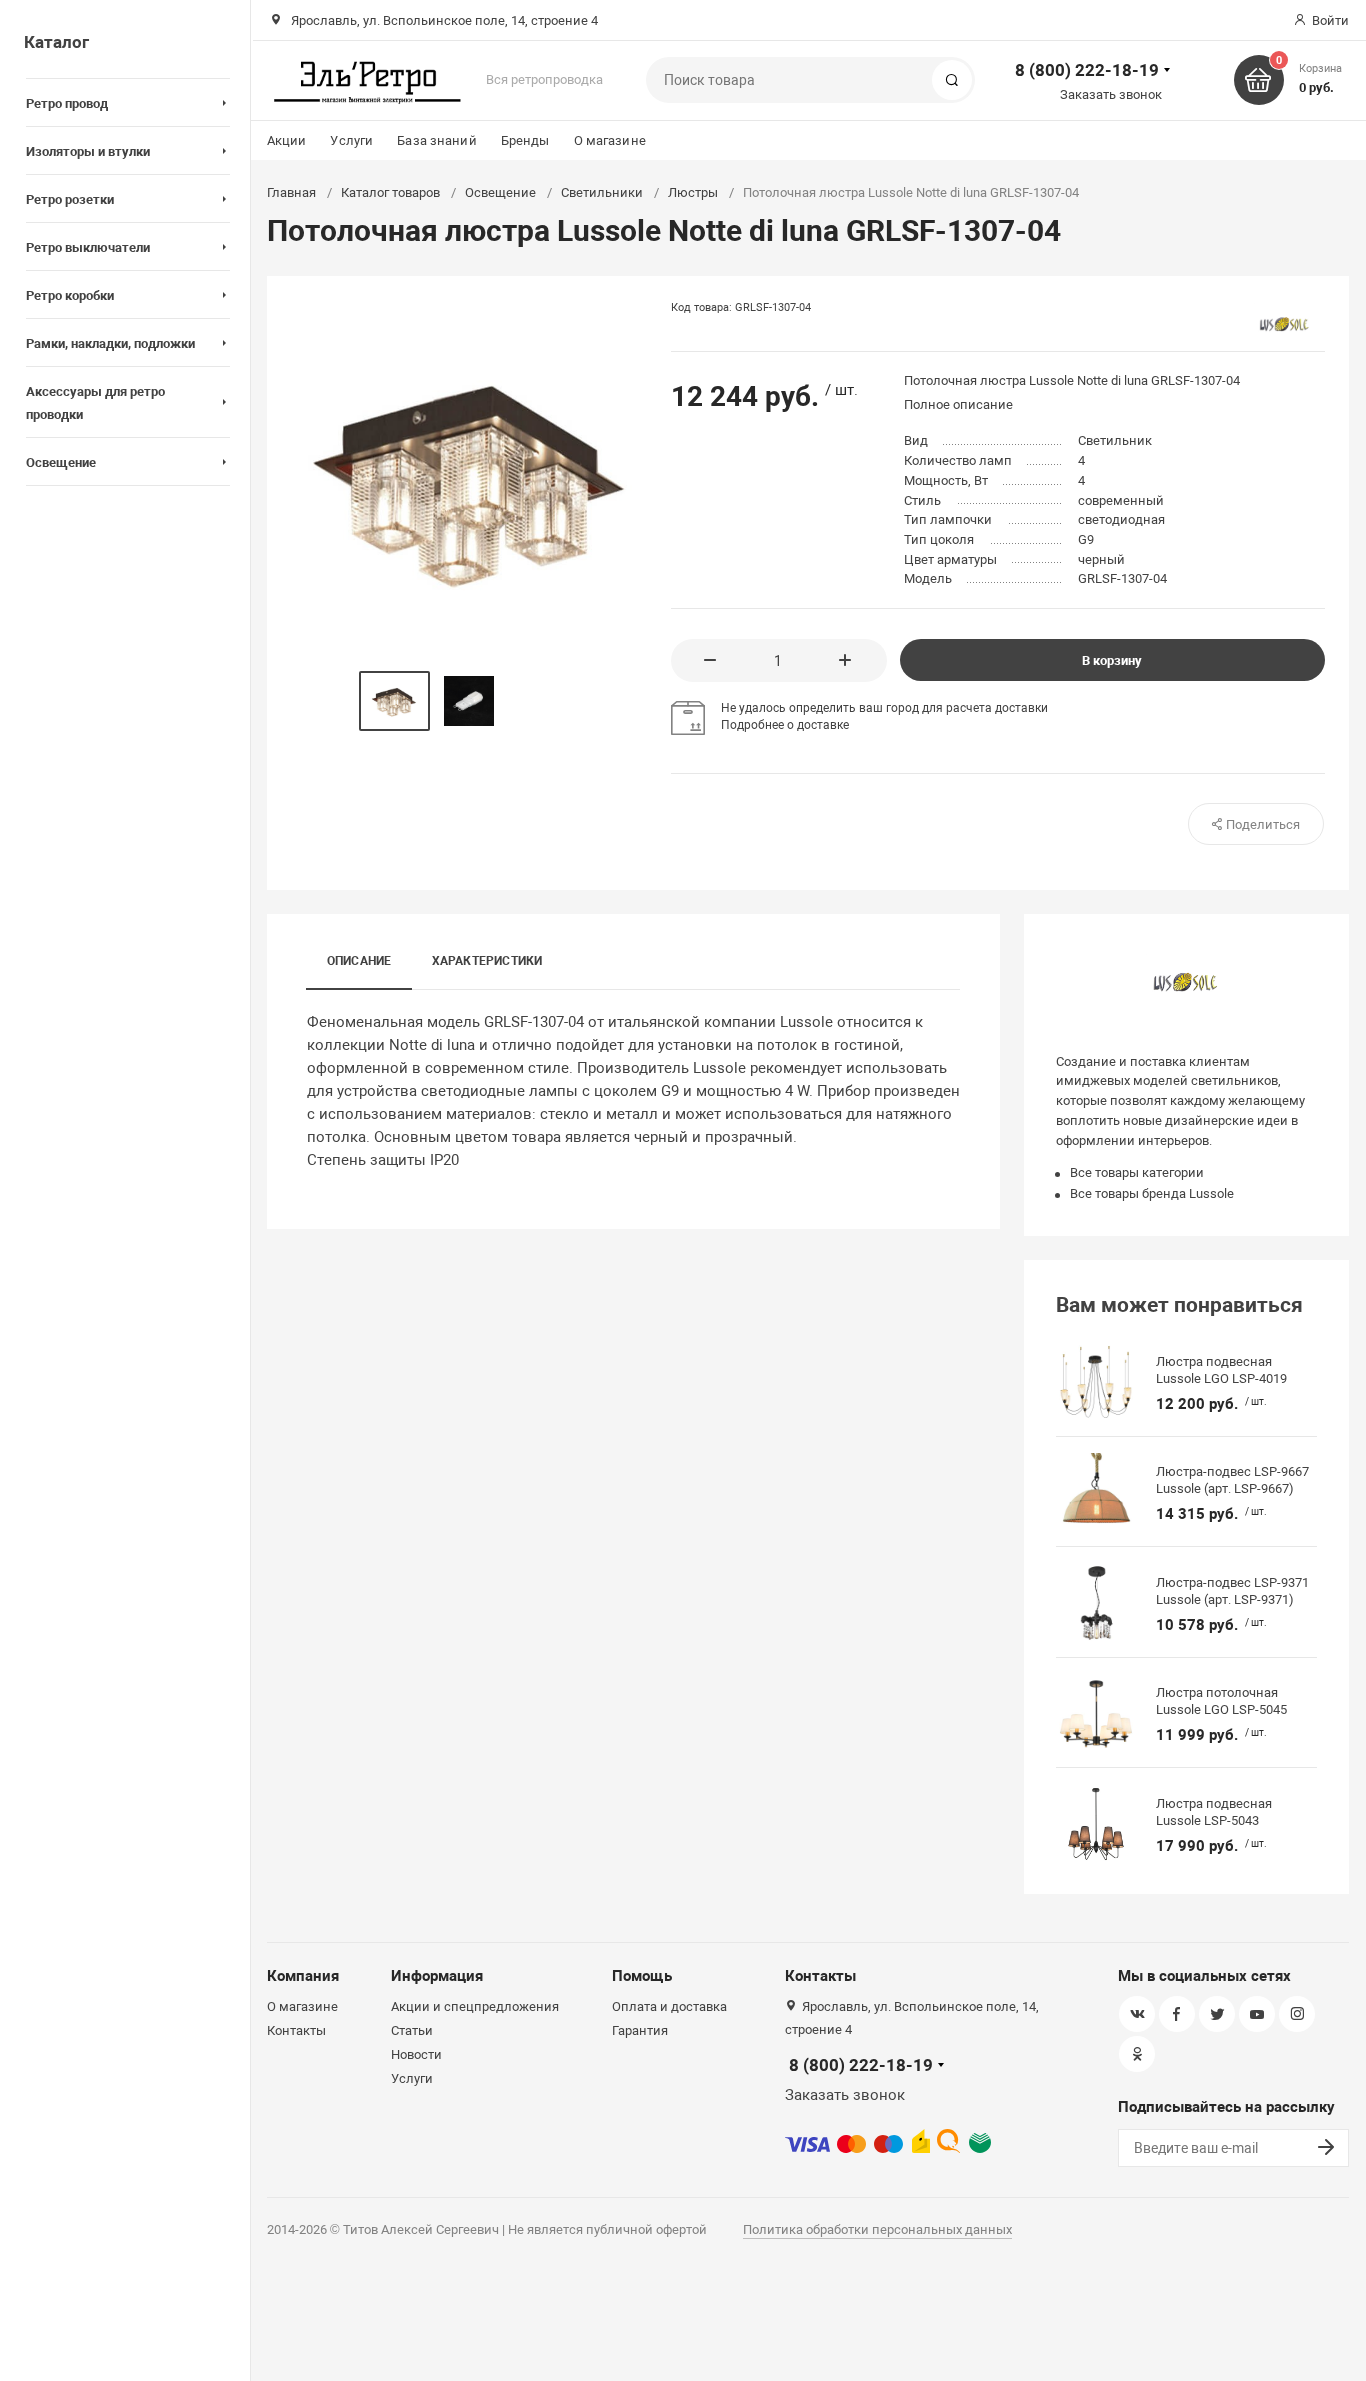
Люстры (693, 192)
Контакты (296, 2030)
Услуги (351, 140)
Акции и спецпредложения (475, 2006)
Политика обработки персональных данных (877, 2229)
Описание (359, 961)
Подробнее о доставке (785, 725)
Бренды (525, 140)
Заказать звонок (1111, 94)
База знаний (436, 140)
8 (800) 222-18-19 (1087, 70)
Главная (291, 192)
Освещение (500, 192)
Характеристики (487, 961)
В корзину (1112, 660)
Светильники (602, 192)
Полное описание (958, 404)
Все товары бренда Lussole (1152, 1193)
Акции (287, 140)
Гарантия (640, 2030)
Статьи (412, 2030)
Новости (416, 2054)
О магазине (610, 140)
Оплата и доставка (669, 2006)
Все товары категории (1137, 1172)
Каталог (56, 42)
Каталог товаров (390, 192)
